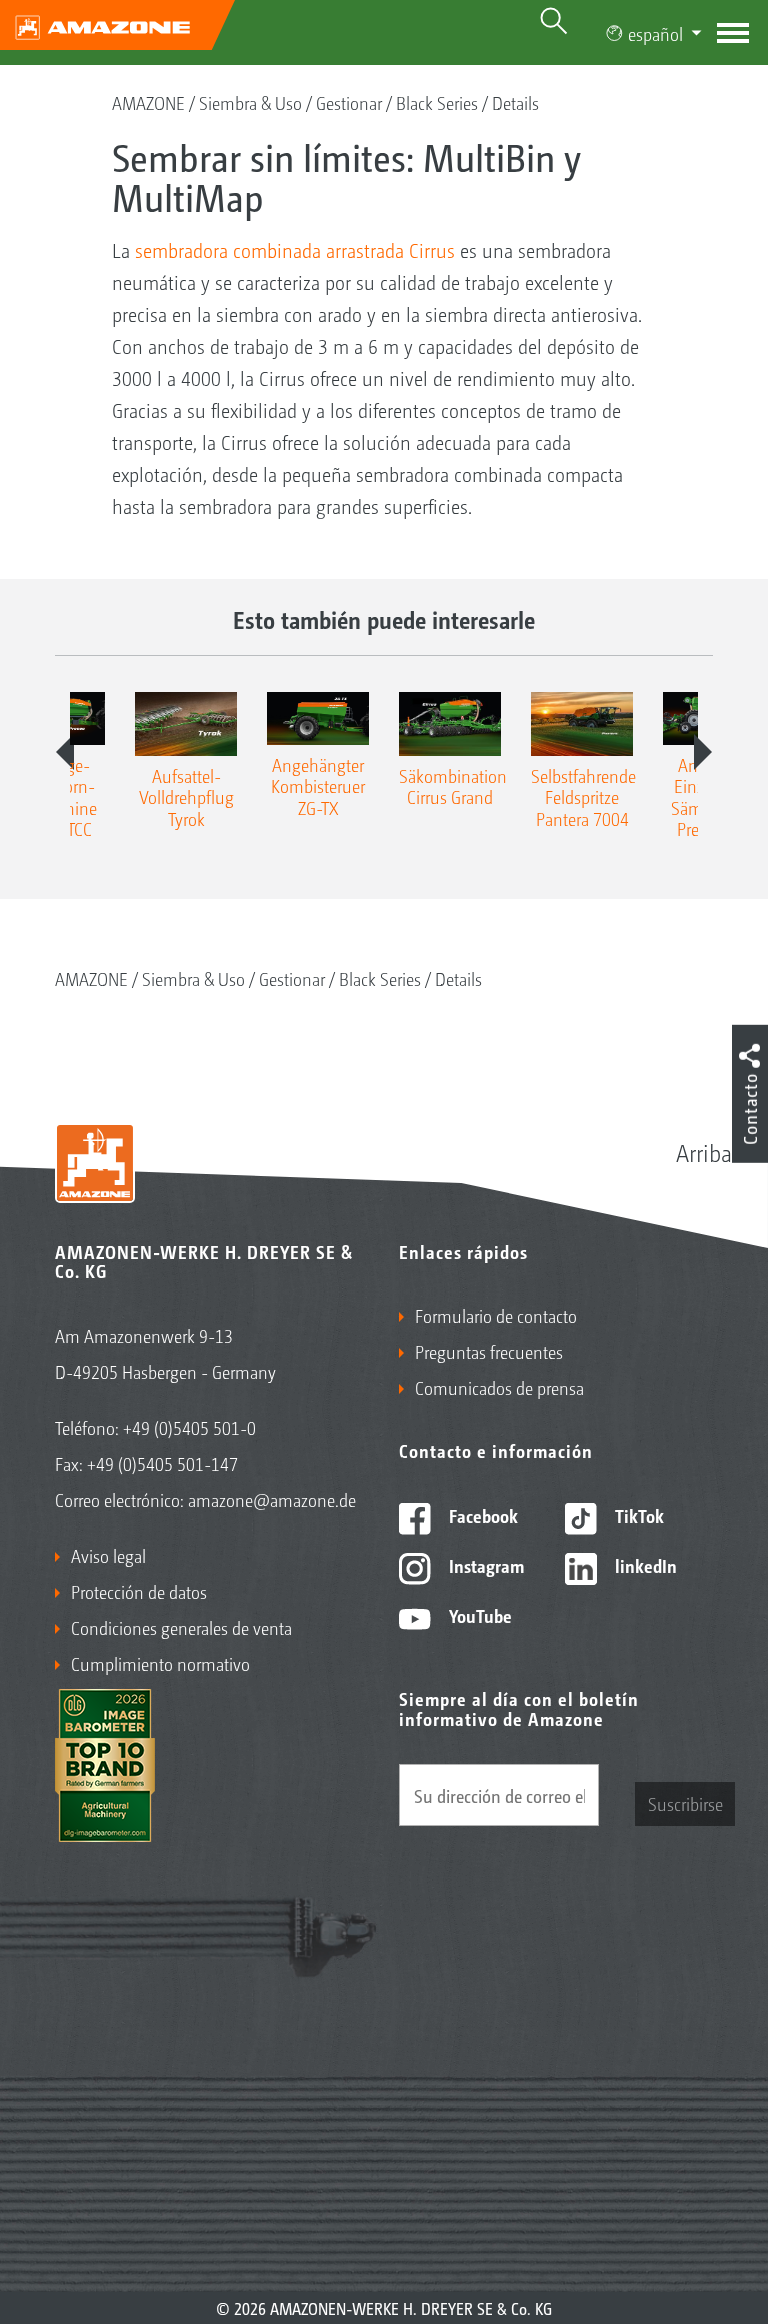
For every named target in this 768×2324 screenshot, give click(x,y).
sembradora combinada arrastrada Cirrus (295, 250)
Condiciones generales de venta (181, 1627)
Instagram (484, 1565)
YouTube (478, 1615)
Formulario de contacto (496, 1315)
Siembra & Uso (250, 102)
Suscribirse (685, 1803)
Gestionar (349, 102)
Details (515, 102)
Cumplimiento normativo (160, 1663)
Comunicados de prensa (499, 1387)
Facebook (481, 1515)
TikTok (637, 1515)
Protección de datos (139, 1591)
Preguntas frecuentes (489, 1351)
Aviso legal (108, 1555)
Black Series (437, 102)
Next (703, 752)
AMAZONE (148, 102)
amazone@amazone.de (272, 1499)
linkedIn (644, 1565)
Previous (65, 752)
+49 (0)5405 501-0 (189, 1427)
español (655, 33)
